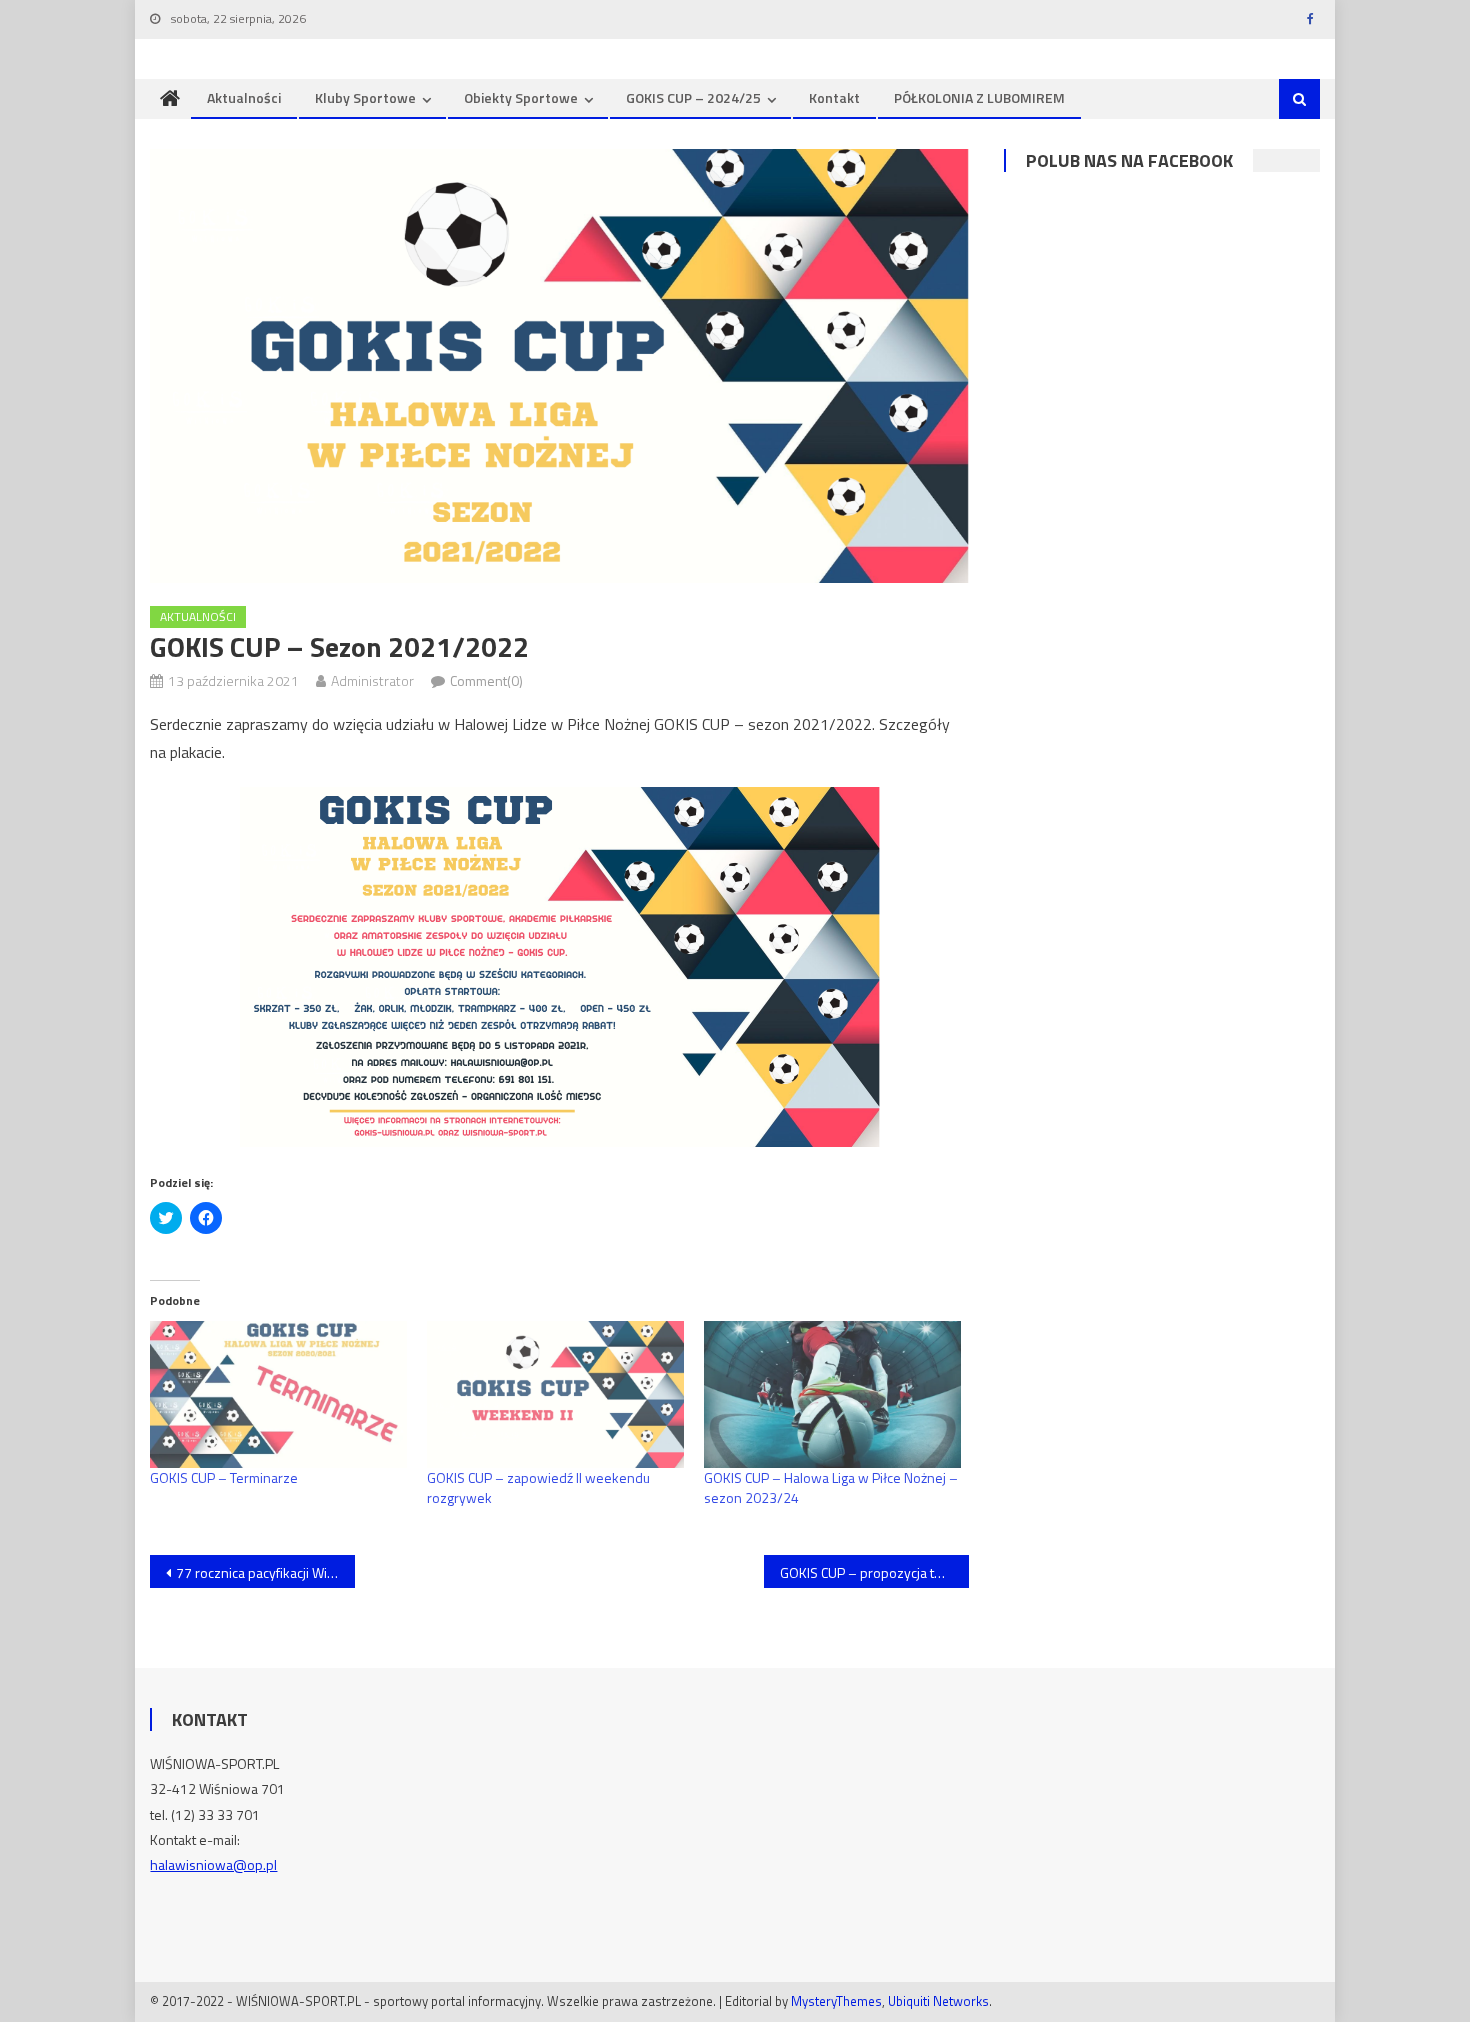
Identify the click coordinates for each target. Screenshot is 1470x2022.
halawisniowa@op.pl (213, 1864)
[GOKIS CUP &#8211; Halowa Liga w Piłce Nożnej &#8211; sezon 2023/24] (832, 1394)
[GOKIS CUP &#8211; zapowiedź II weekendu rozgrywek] (555, 1394)
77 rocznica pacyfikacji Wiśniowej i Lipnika (265, 1572)
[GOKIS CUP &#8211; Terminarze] (278, 1394)
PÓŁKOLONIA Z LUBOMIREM (979, 97)
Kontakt (834, 97)
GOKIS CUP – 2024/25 (693, 97)
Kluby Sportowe (365, 97)
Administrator (372, 680)
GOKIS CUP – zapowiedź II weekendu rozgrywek (538, 1487)
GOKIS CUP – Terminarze (224, 1477)
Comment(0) (486, 680)
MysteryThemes (836, 2001)
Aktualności (244, 97)
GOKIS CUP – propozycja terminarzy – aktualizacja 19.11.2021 (874, 1572)
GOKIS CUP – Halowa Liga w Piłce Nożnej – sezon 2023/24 (831, 1487)
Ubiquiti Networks (938, 2001)
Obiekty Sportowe (521, 97)
